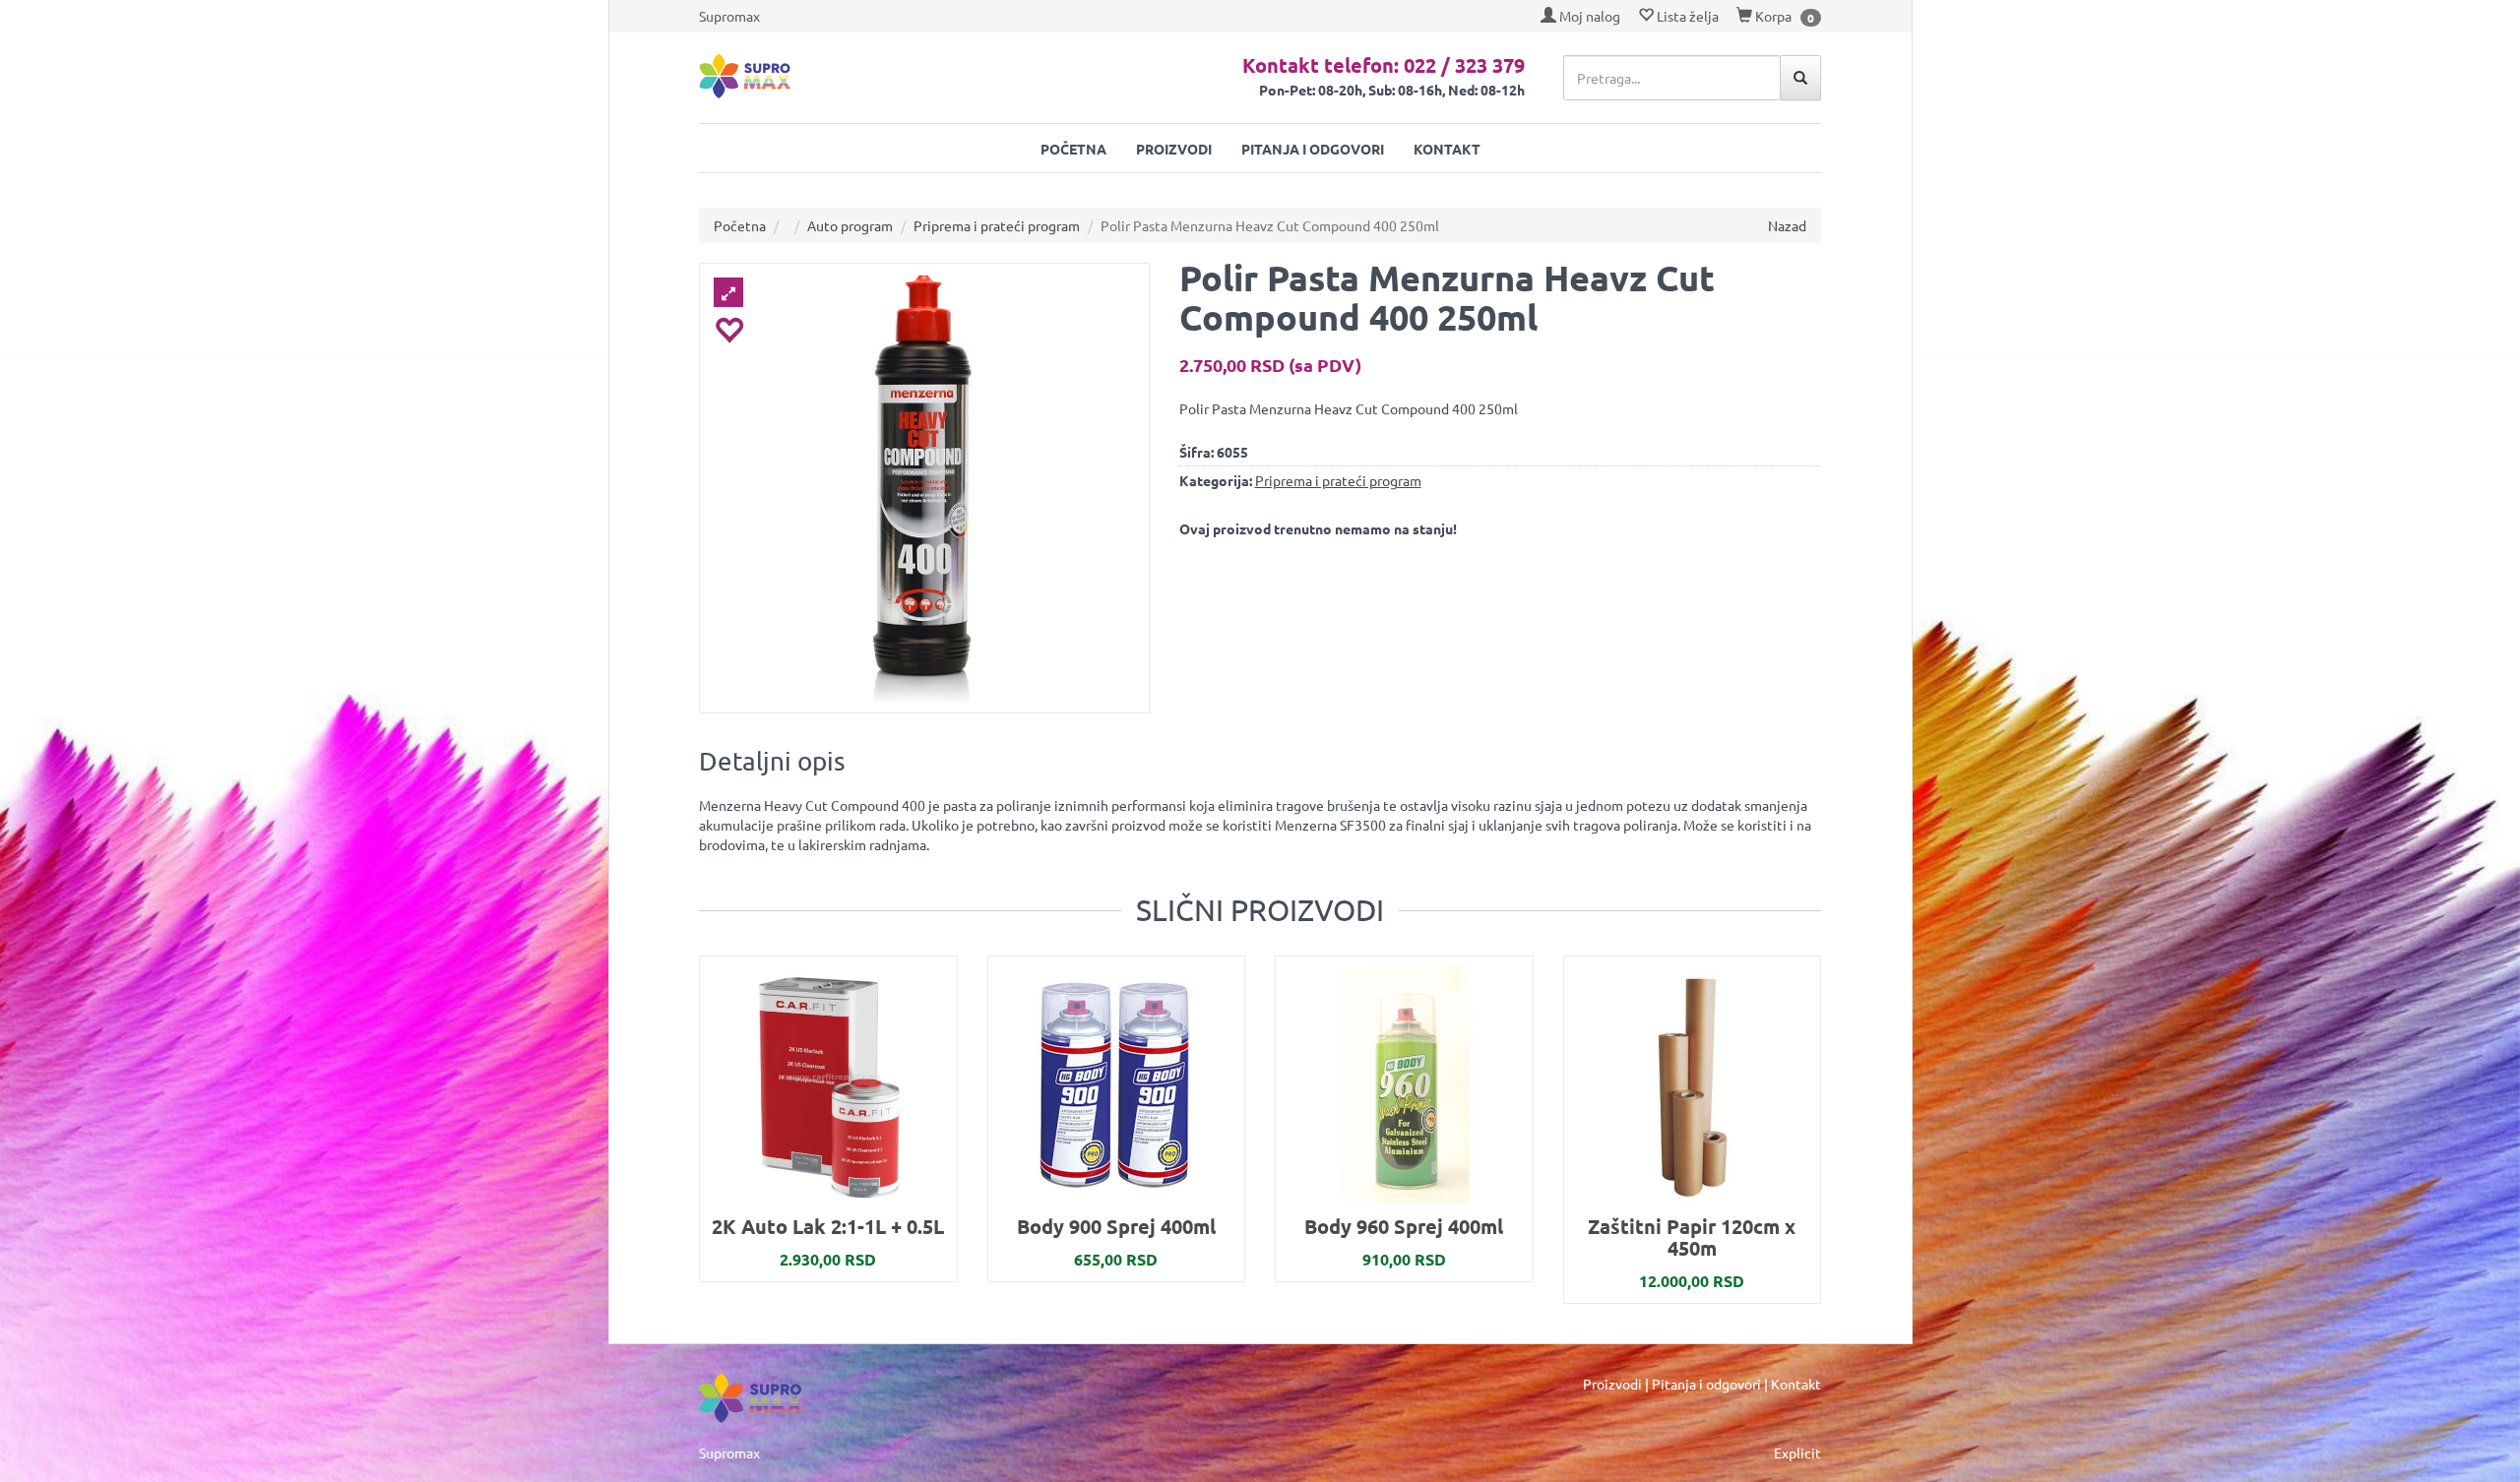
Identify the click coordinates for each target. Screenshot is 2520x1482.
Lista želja (1686, 16)
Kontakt (1447, 149)
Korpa (1772, 16)
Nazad (1787, 225)
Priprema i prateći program (997, 225)
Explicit (1797, 1452)
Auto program (850, 225)
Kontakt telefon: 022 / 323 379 (1384, 65)
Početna (1073, 149)
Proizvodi (1174, 149)
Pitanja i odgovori (1313, 149)
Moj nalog (1588, 16)
